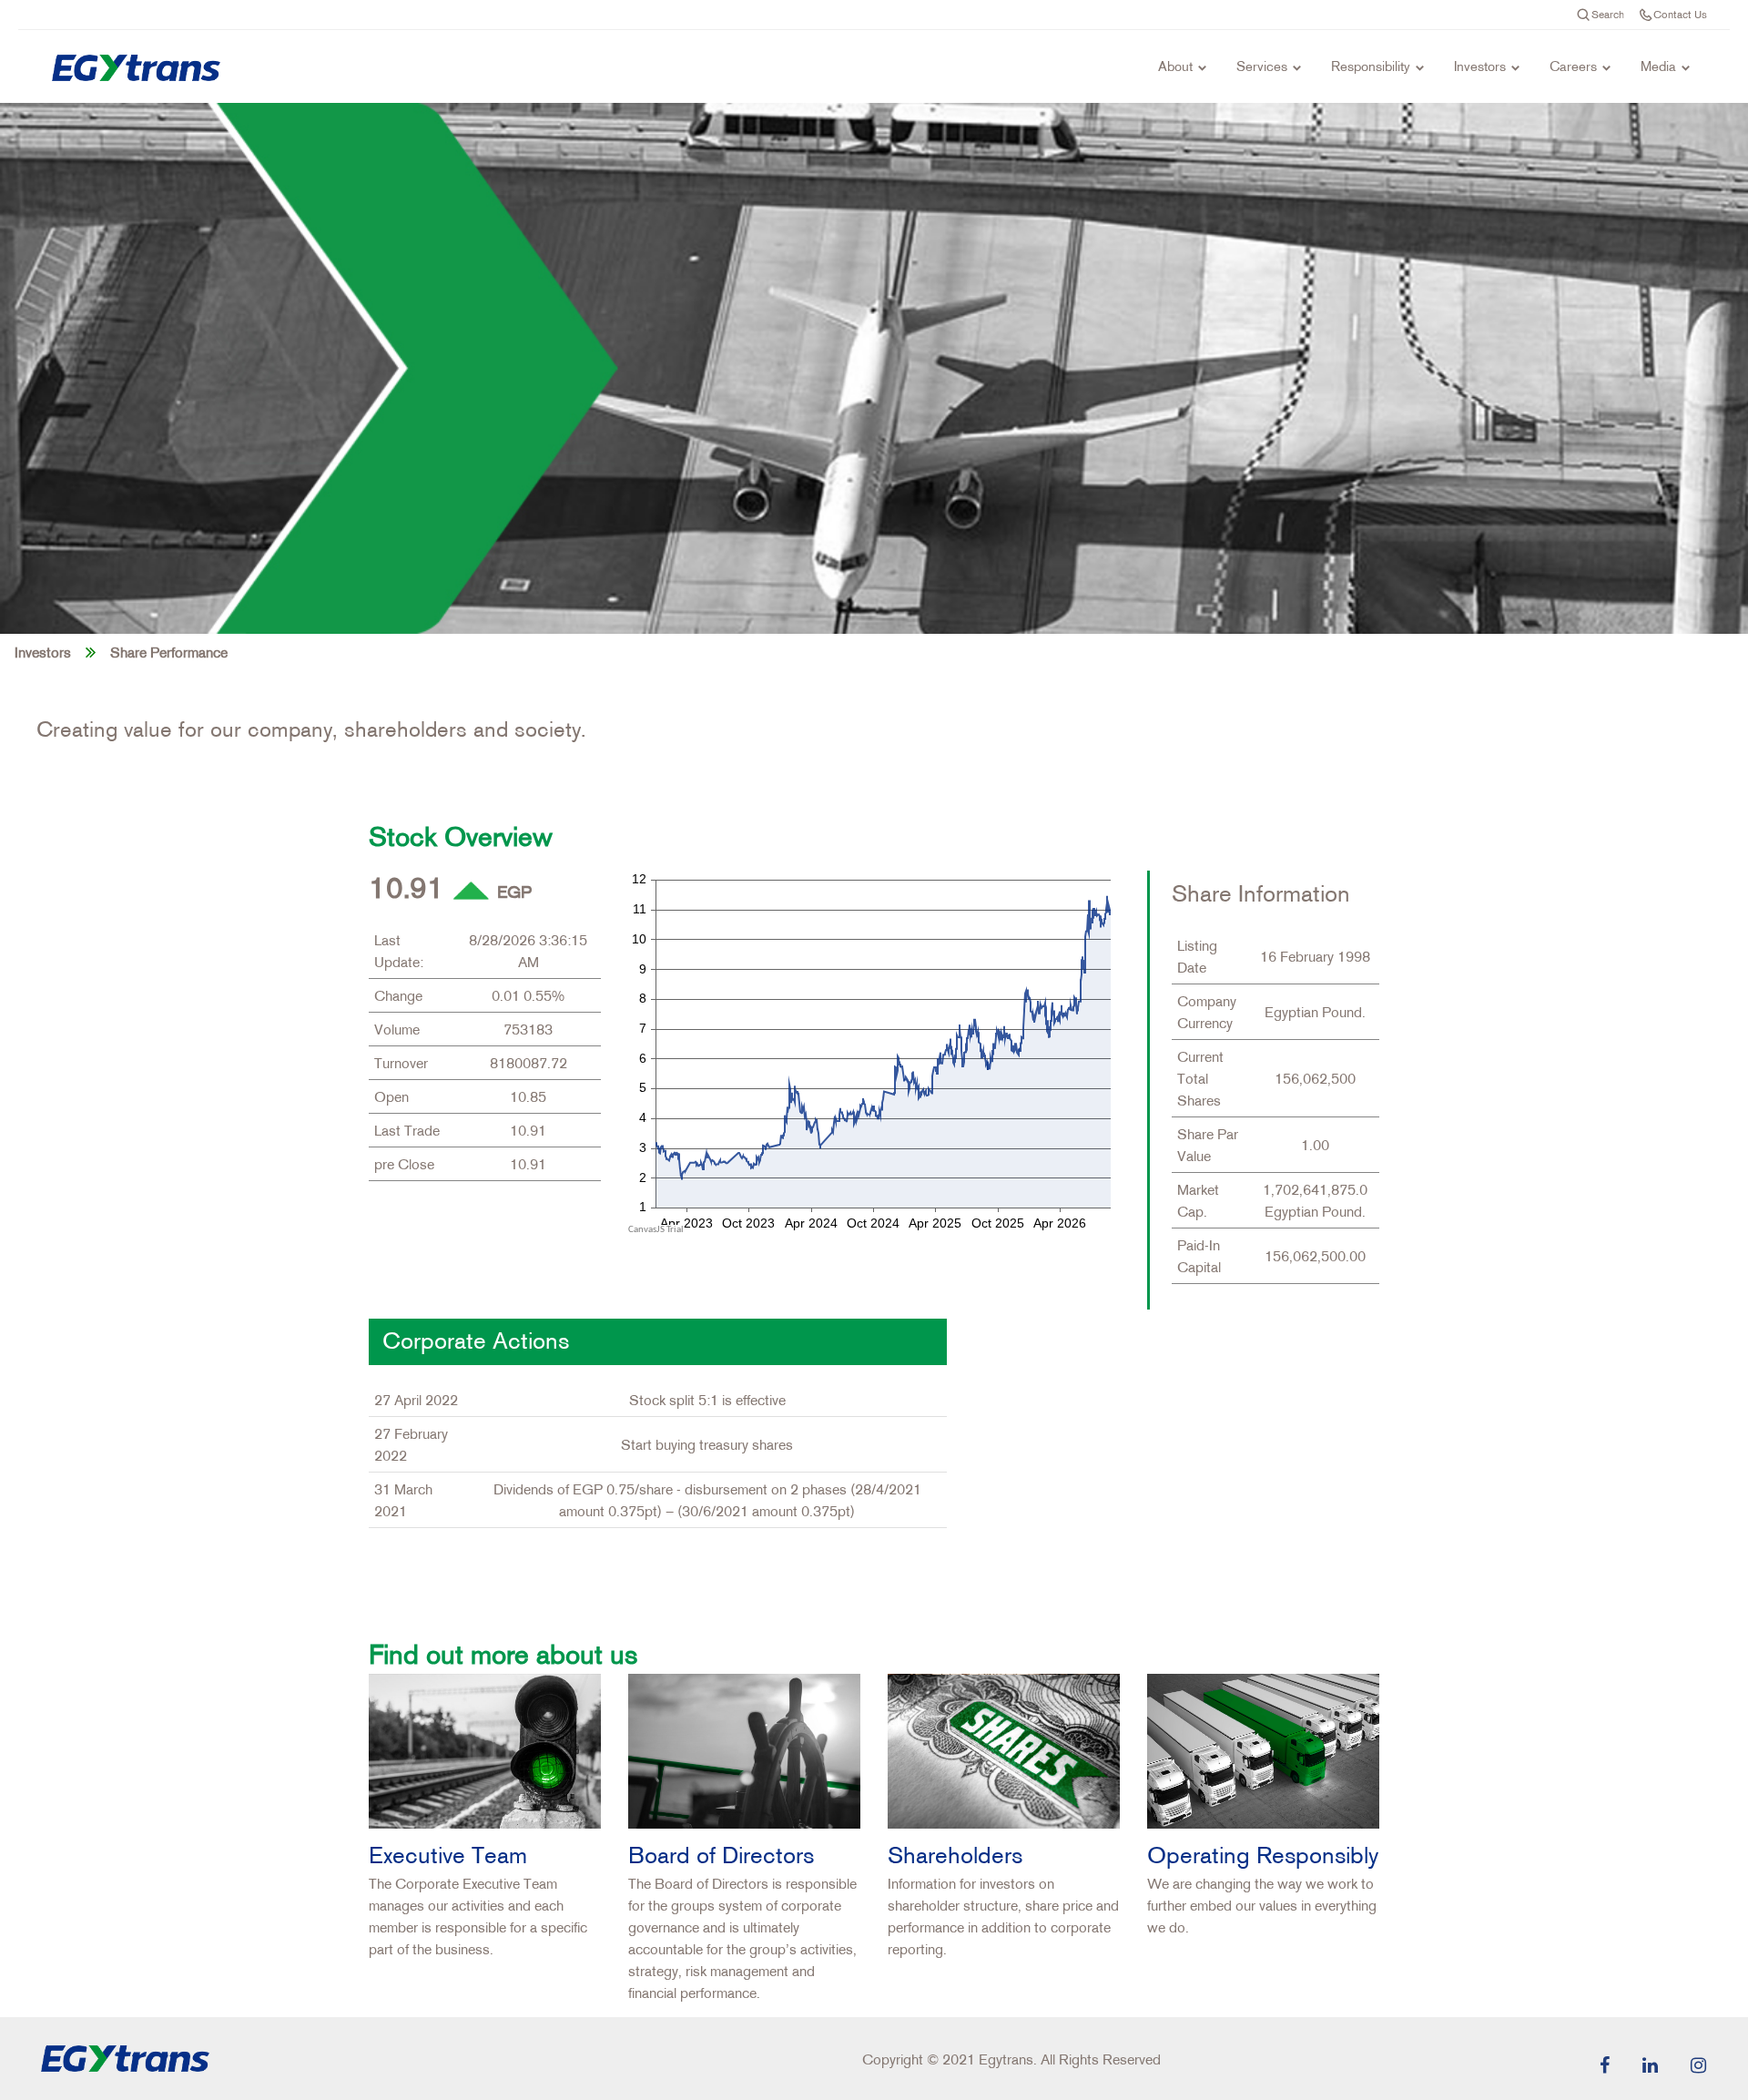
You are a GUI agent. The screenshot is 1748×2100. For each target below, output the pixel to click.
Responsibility (1371, 66)
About (1175, 66)
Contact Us (1680, 14)
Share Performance (169, 652)
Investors (1480, 66)
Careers (1573, 66)
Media (1658, 66)
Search (1608, 14)
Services (1262, 66)
